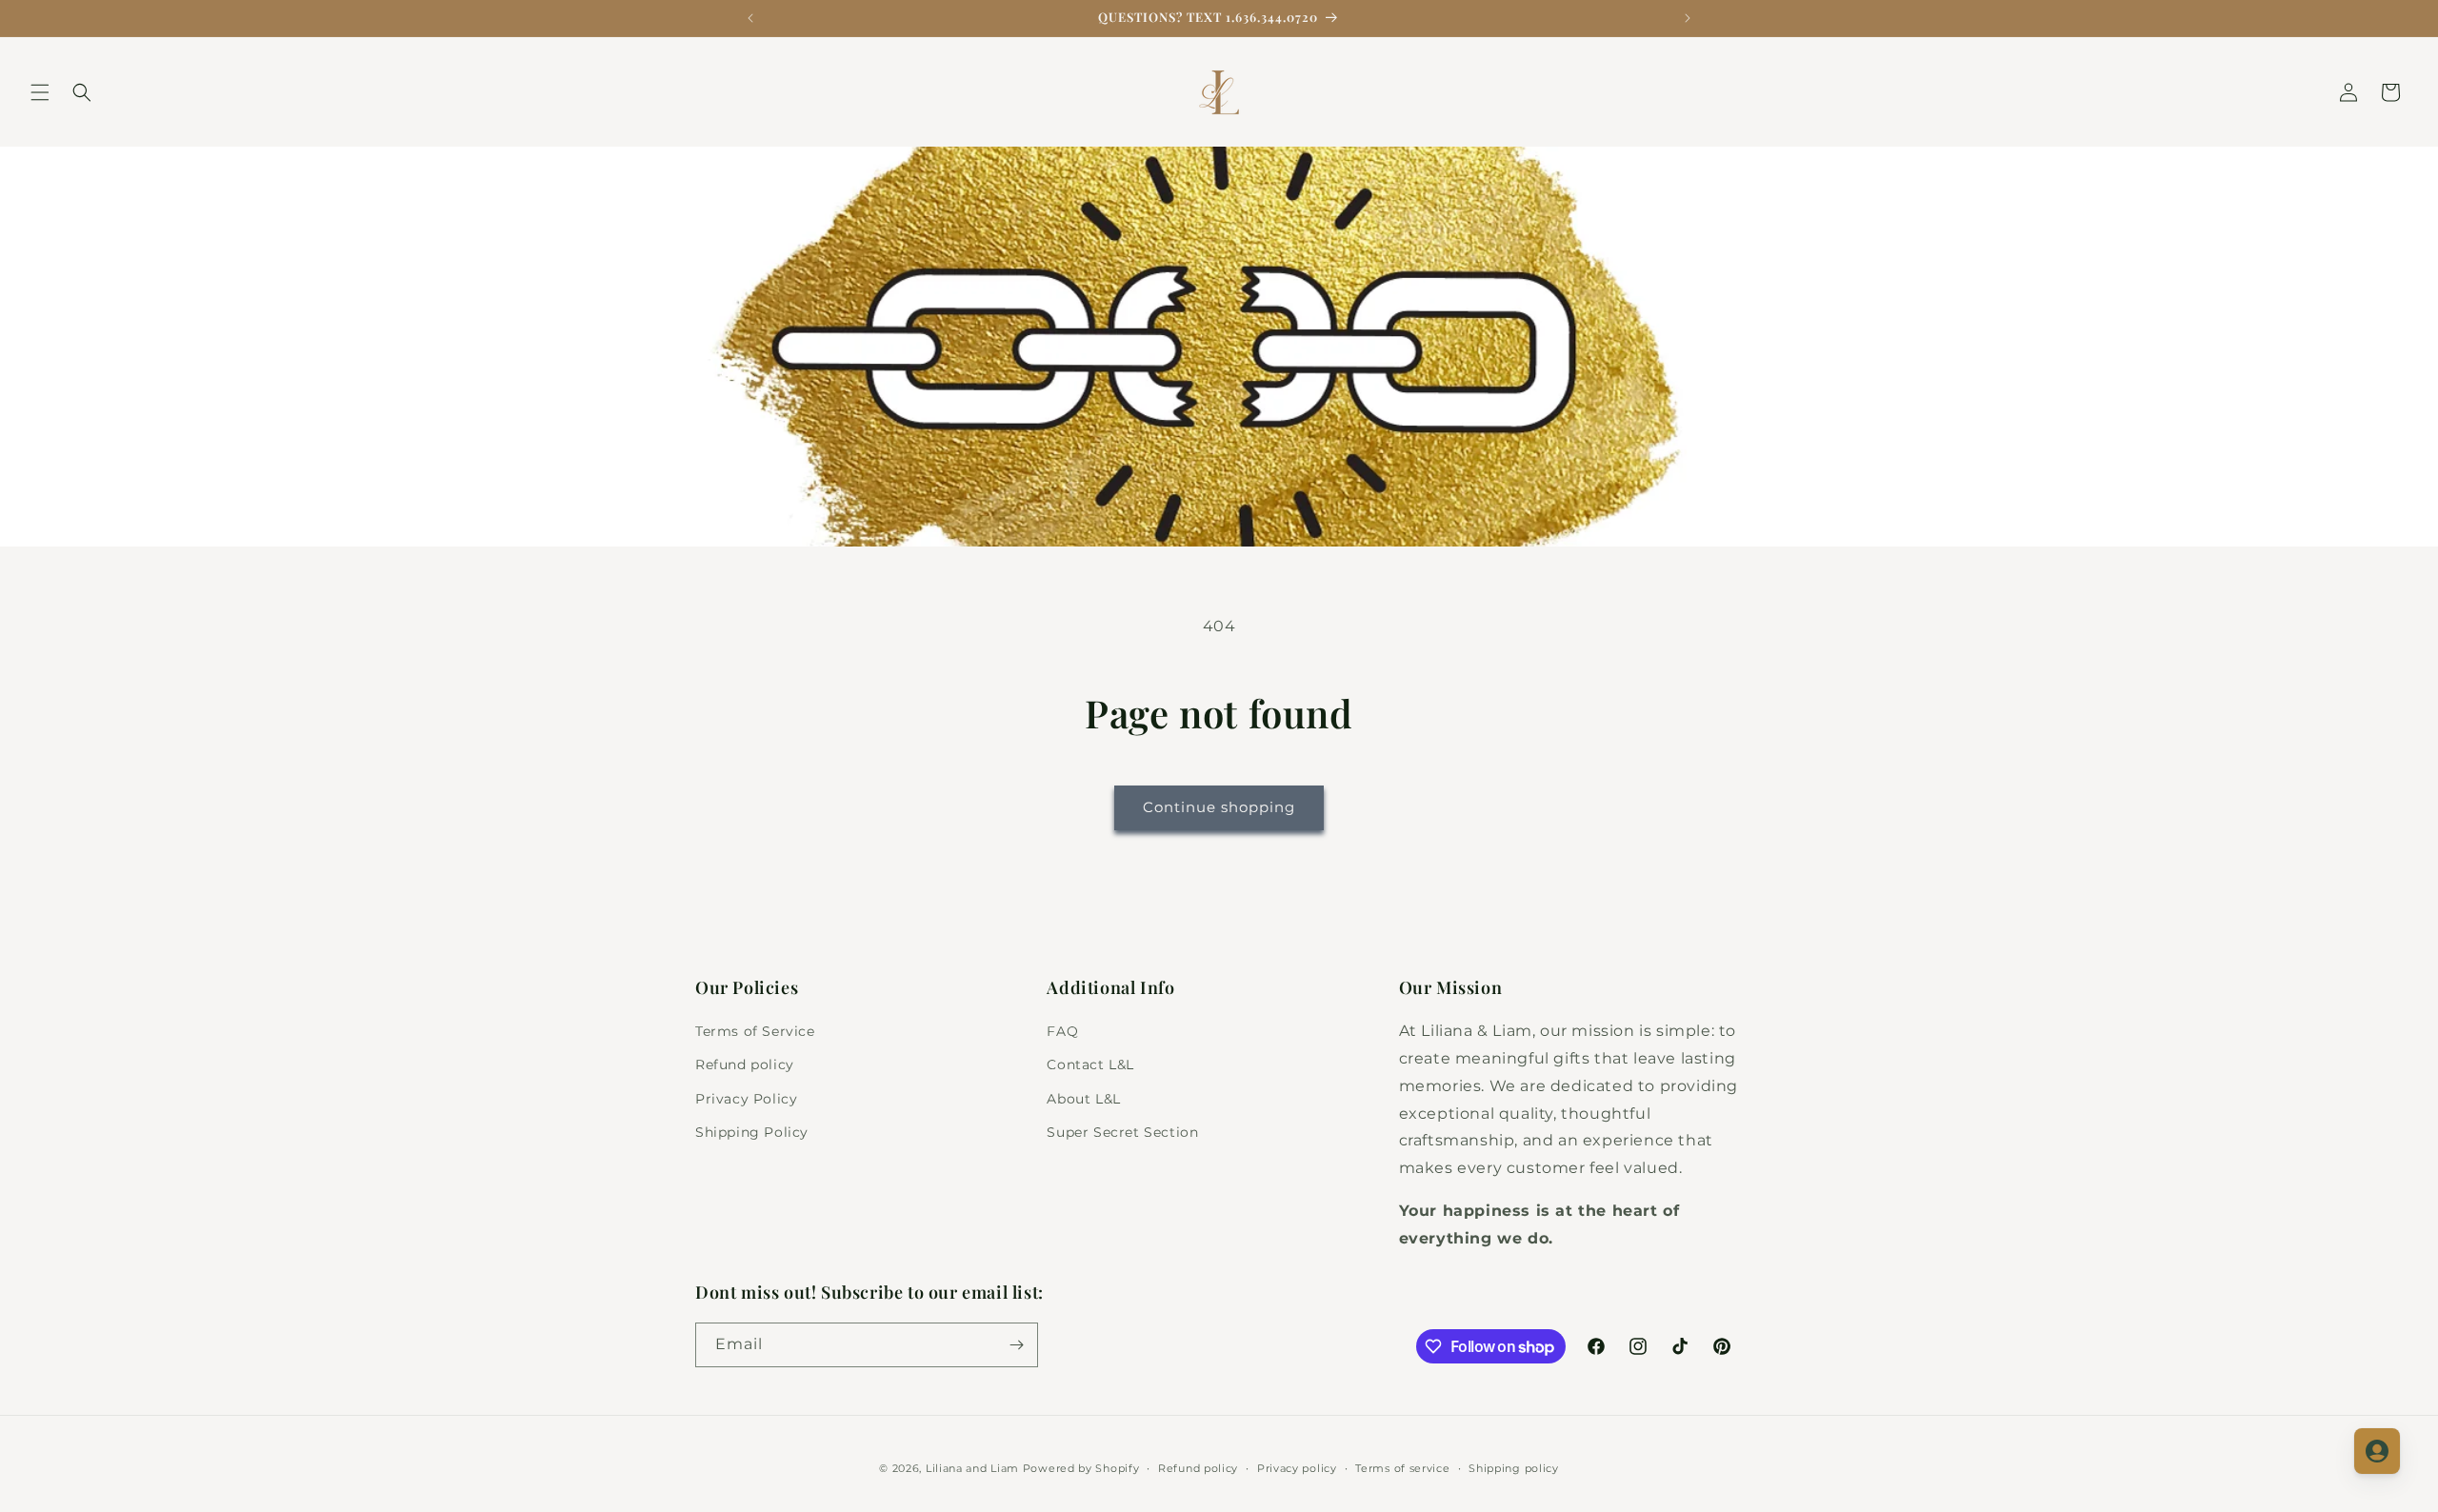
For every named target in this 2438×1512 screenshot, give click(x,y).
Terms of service (1402, 1468)
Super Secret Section (1122, 1132)
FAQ (1062, 1031)
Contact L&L (1090, 1064)
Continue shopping (1219, 807)
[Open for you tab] (2377, 1451)
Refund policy (745, 1064)
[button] (40, 92)
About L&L (1083, 1099)
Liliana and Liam (972, 1468)
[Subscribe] (1016, 1345)
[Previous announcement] (750, 18)
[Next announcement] (1688, 18)
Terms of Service (755, 1031)
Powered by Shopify (1081, 1468)
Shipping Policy (752, 1132)
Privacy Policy (746, 1099)
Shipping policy (1514, 1468)
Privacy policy (1297, 1468)
